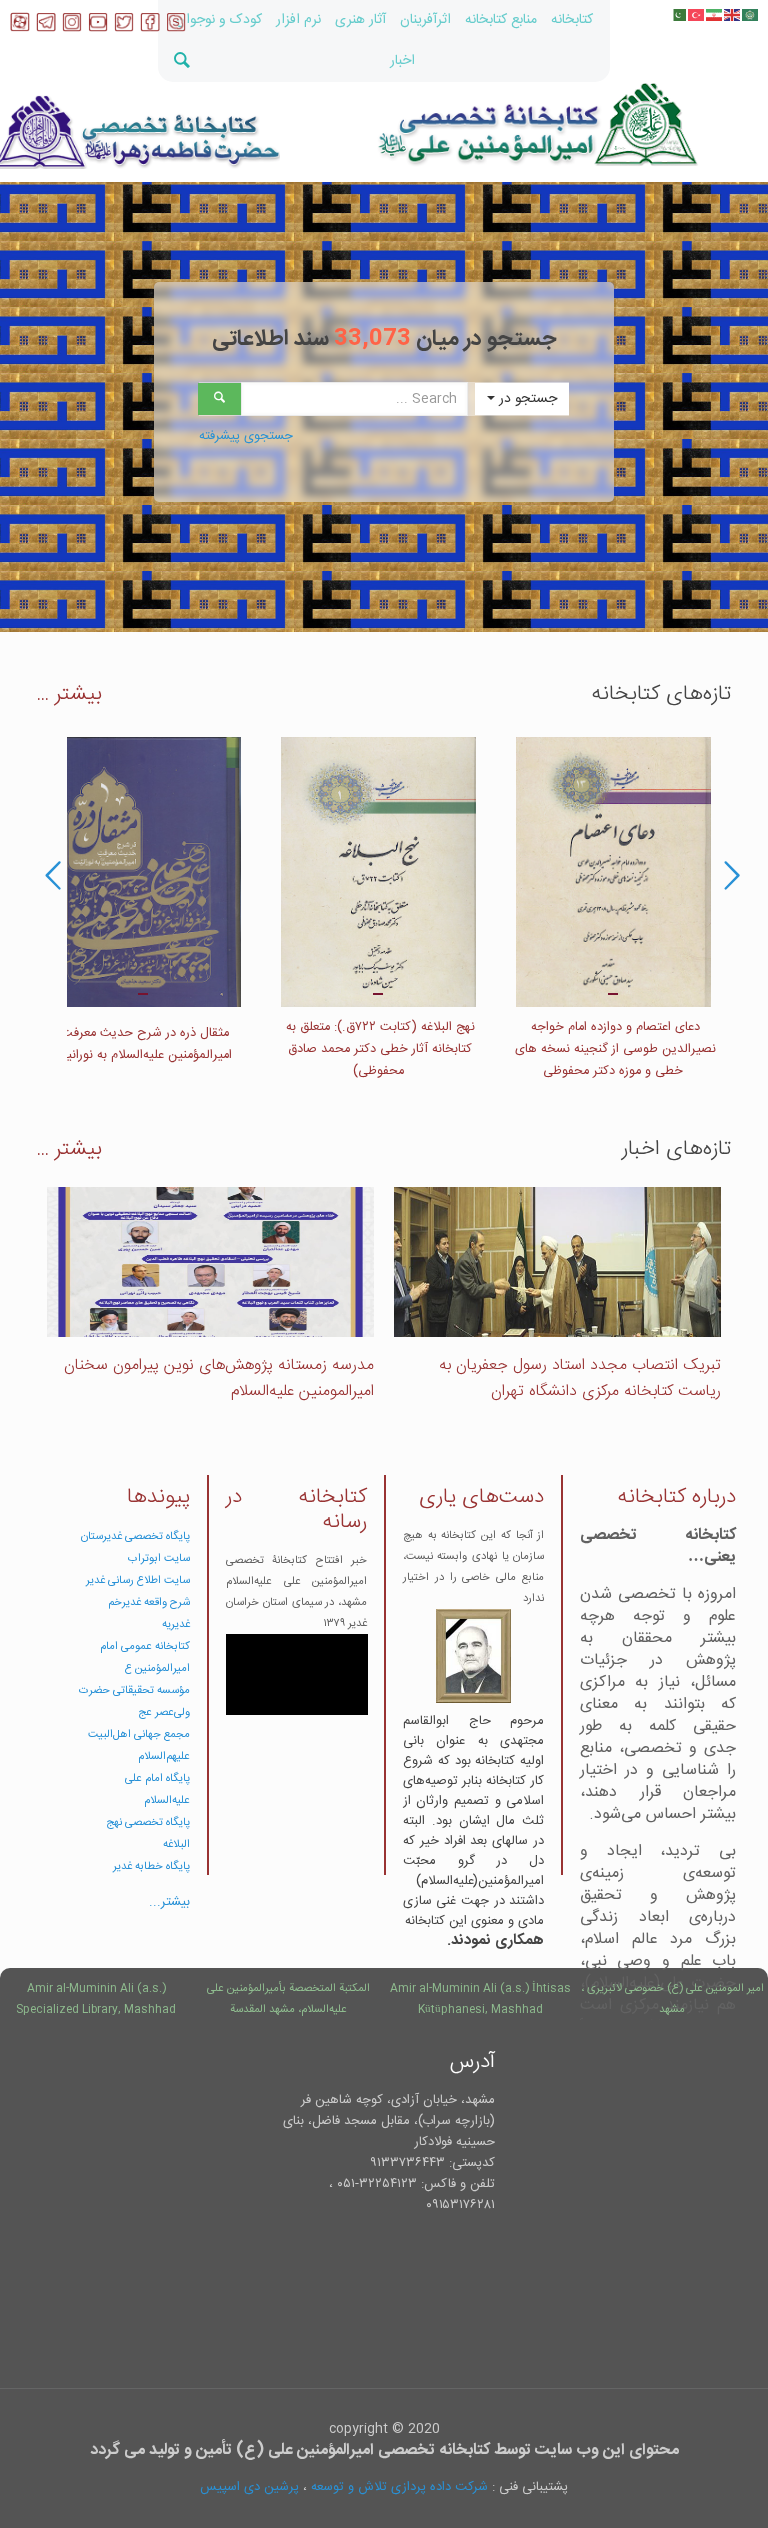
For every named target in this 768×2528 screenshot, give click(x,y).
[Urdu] (679, 15)
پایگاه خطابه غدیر (151, 1866)
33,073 (372, 339)
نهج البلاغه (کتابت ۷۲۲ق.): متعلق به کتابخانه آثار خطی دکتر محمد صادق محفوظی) (378, 1049)
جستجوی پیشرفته (246, 436)
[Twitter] (124, 28)
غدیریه (176, 1624)
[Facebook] (150, 28)
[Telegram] (46, 28)
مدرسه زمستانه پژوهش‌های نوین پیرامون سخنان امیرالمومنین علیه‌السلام (219, 1378)
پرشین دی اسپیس (249, 2487)
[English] (733, 15)
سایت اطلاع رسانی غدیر (138, 1580)
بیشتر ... (69, 694)
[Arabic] (751, 15)
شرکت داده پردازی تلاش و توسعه (399, 2487)
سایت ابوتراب (159, 1558)
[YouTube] (98, 28)
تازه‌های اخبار (676, 1149)
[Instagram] (72, 28)
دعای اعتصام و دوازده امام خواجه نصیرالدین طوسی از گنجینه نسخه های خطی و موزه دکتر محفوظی (613, 1049)
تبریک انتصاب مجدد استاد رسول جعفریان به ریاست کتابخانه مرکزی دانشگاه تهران (580, 1378)
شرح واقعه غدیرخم (149, 1602)
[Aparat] (20, 28)
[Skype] (176, 28)
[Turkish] (697, 15)
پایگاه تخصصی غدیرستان (135, 1536)
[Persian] (715, 15)
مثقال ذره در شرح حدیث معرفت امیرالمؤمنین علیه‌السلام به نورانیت (143, 1044)
